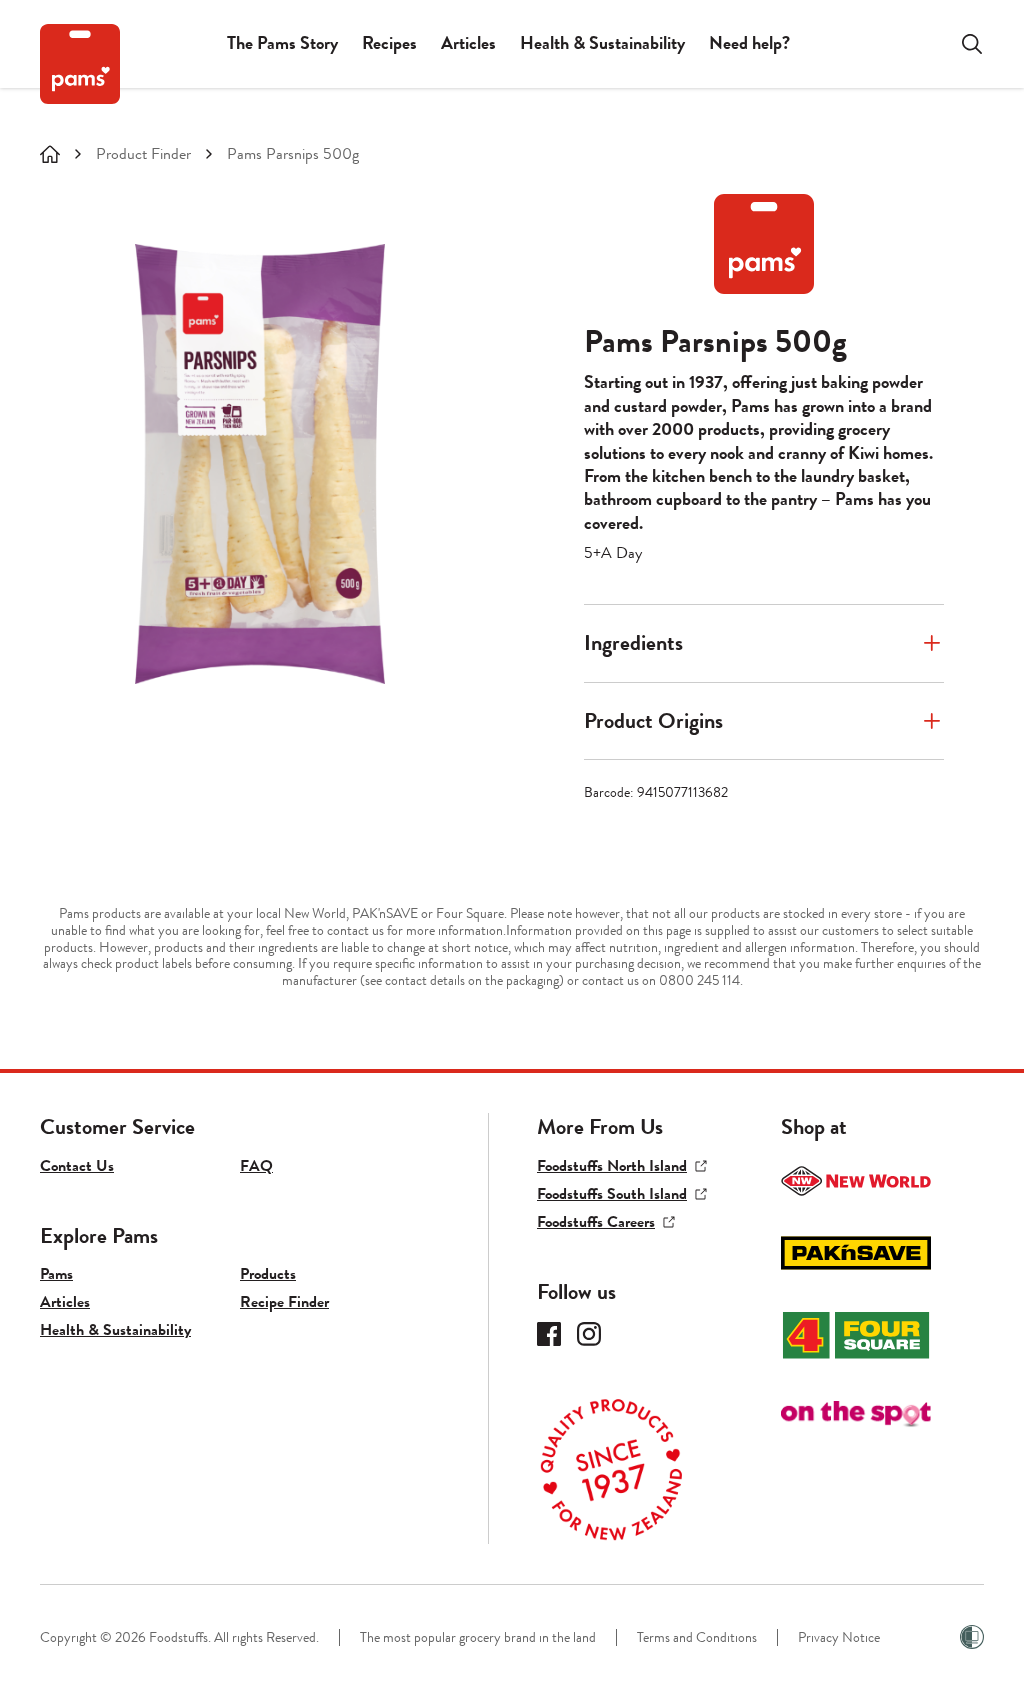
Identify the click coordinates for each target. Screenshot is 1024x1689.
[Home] (50, 154)
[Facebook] (549, 1334)
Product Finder (143, 154)
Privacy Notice (839, 1637)
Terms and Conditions (697, 1637)
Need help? (749, 43)
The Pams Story (282, 43)
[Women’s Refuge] (972, 1637)
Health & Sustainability (602, 43)
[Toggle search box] (960, 44)
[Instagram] (589, 1334)
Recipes (389, 43)
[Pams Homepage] (80, 64)
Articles (468, 43)
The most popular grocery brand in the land (478, 1637)
